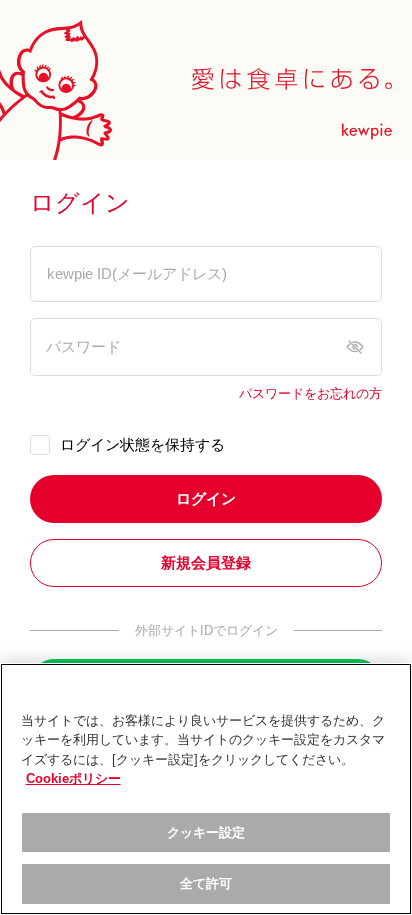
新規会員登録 (206, 562)
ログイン (206, 498)
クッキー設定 (206, 832)
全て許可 (206, 883)
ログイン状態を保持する (142, 444)
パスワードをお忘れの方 (310, 394)
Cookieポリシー (73, 778)
